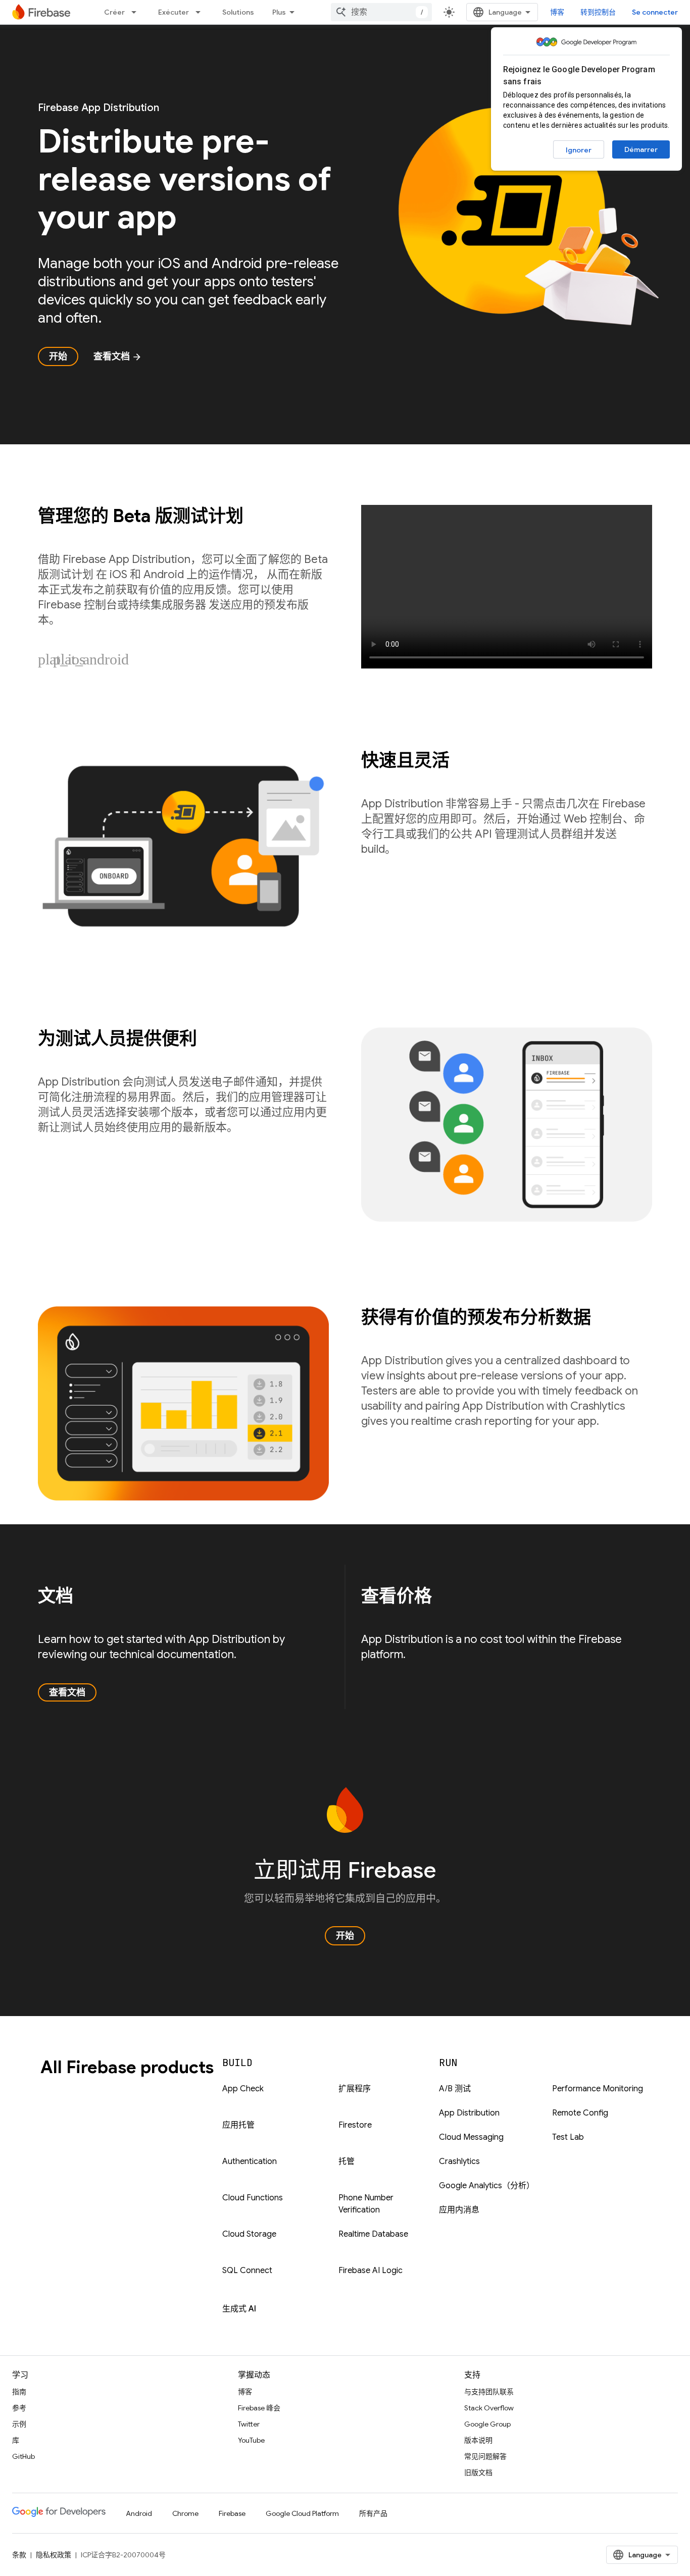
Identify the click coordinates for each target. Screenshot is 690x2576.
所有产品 (373, 2513)
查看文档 (118, 356)
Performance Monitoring (598, 2089)
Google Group (487, 2424)
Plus (279, 12)
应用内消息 (459, 2210)
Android (139, 2513)
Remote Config (580, 2113)
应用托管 (238, 2125)
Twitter (249, 2424)
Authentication (250, 2161)
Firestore (355, 2125)
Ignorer (579, 150)
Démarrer (641, 149)
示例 (19, 2424)
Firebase (232, 2513)
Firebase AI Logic (371, 2271)
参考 (19, 2408)
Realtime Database (373, 2234)
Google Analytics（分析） (487, 2186)
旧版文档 (478, 2472)
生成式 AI (239, 2309)
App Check (243, 2089)
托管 (347, 2161)
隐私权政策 (54, 2555)
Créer (114, 12)
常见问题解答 (485, 2456)
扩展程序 (355, 2089)
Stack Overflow (489, 2408)
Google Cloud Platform (302, 2513)
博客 (557, 12)
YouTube (251, 2440)
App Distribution (469, 2113)
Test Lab (568, 2137)
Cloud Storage (249, 2234)
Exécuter (174, 12)
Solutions (238, 12)
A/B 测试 (455, 2089)
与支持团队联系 (489, 2392)
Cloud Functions (253, 2198)
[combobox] (381, 12)
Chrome (185, 2513)
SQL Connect (247, 2271)
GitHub (23, 2456)
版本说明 (478, 2440)
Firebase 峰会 (259, 2408)
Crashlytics (459, 2161)
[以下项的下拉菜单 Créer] (137, 12)
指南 (19, 2392)
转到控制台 (598, 12)
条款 (19, 2555)
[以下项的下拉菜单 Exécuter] (201, 12)
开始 (58, 356)
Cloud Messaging (471, 2137)
